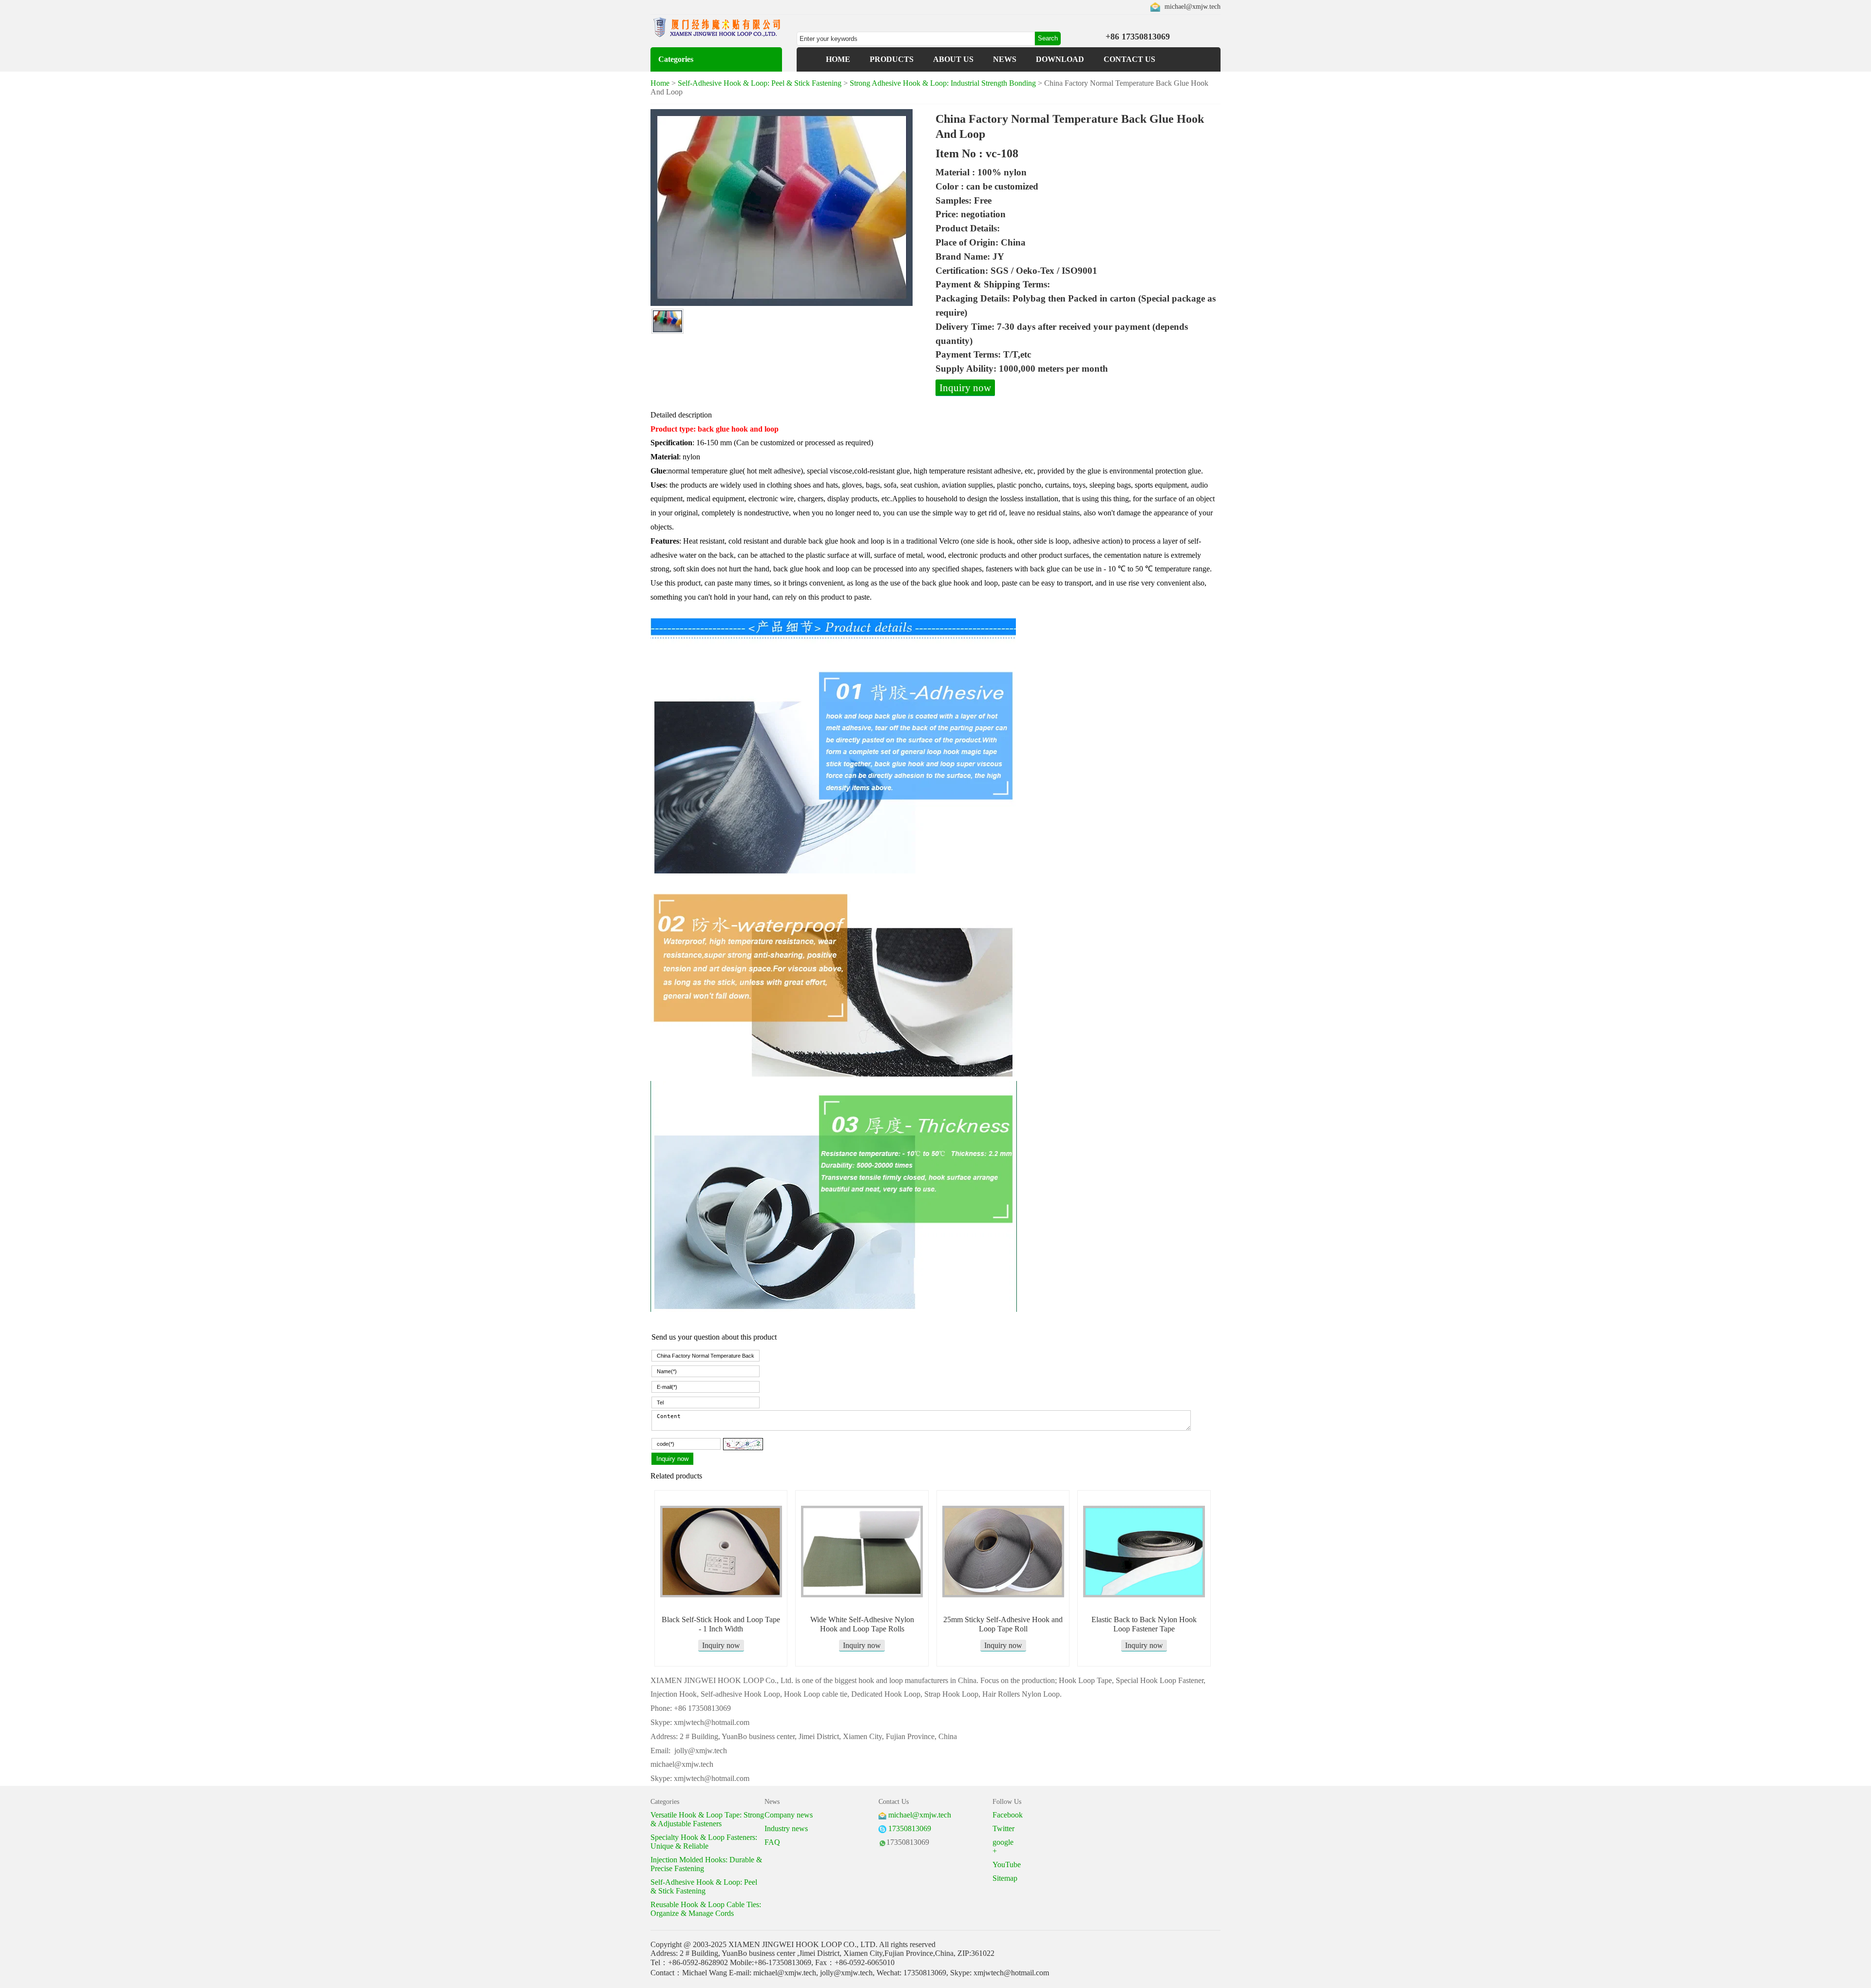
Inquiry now (965, 388)
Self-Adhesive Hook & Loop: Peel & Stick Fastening (760, 83)
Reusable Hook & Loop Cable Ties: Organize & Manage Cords (706, 1909)
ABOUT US (953, 59)
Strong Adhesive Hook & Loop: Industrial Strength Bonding (943, 83)
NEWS (1005, 59)
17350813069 (910, 1828)
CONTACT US (1129, 59)
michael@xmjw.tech (1193, 7)
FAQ (772, 1842)
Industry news (786, 1828)
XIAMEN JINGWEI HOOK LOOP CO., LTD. (803, 1944)
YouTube (1007, 1865)
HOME (838, 59)
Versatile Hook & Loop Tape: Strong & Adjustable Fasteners (707, 1819)
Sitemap (1005, 1878)
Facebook (1008, 1815)
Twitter (1003, 1828)
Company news (789, 1815)
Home (660, 83)
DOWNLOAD (1060, 59)
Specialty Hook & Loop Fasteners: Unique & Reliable (704, 1842)
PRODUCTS (892, 59)
